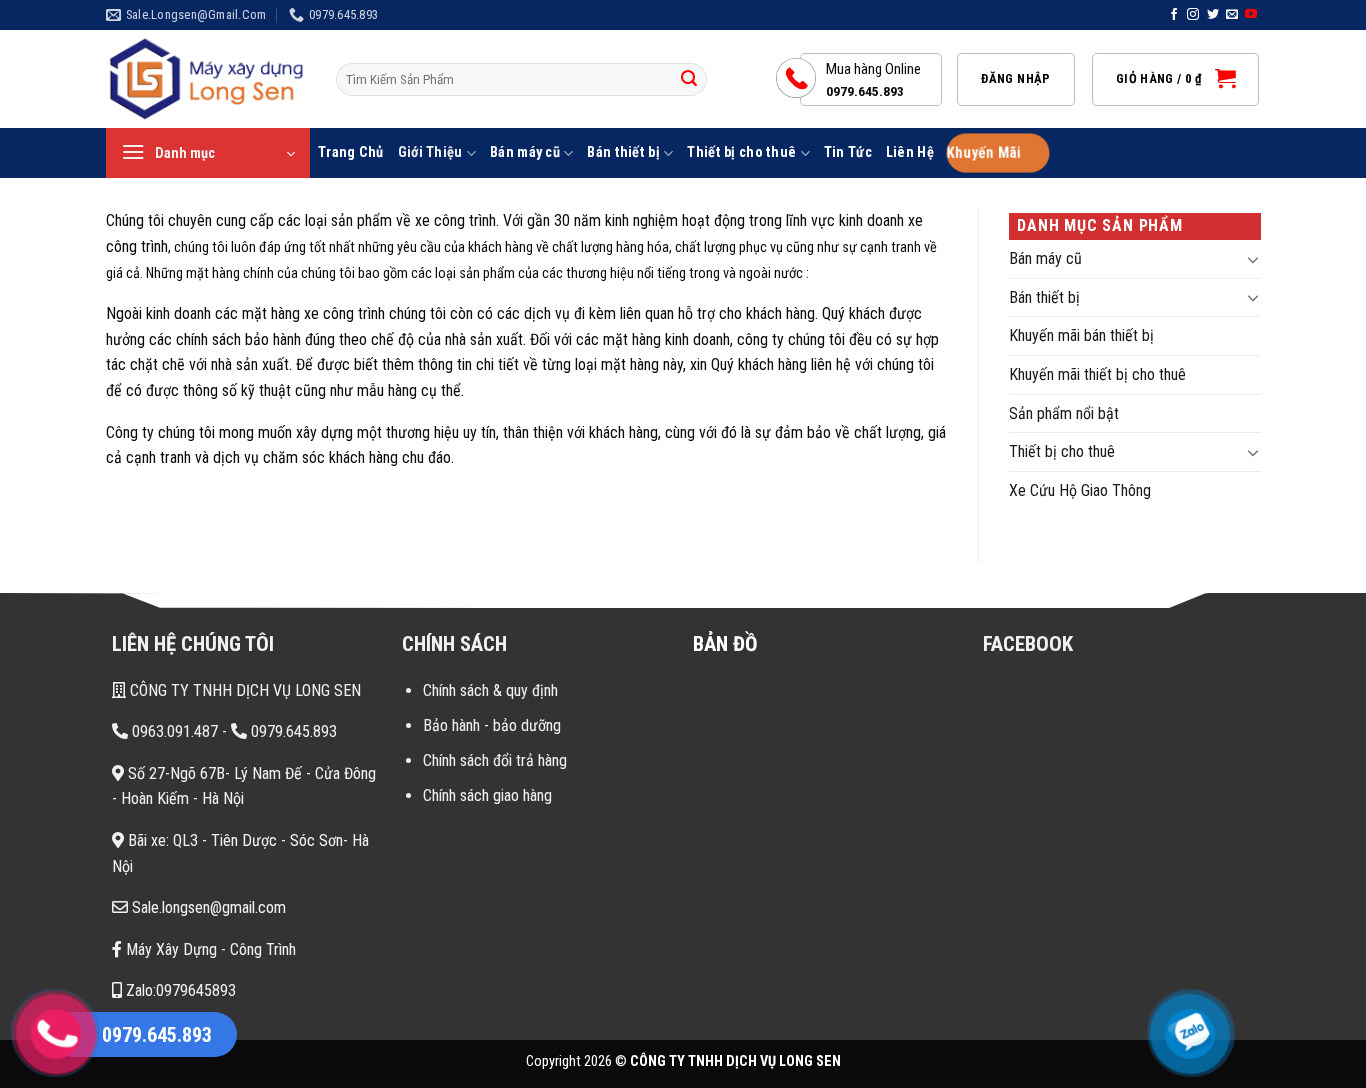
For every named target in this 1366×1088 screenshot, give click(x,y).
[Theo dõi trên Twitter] (1213, 15)
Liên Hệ (910, 152)
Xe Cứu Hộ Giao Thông (1080, 490)
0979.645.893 (292, 731)
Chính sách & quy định (490, 690)
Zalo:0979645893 (179, 990)
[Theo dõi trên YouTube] (1251, 15)
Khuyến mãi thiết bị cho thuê (1097, 374)
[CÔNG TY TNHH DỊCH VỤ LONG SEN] (206, 79)
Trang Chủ (351, 152)
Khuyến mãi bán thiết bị (1081, 335)
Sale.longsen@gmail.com (207, 907)
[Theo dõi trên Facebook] (1174, 15)
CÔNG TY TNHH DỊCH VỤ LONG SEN (243, 690)
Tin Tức (848, 152)
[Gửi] (689, 80)
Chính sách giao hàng (487, 795)
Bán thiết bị (623, 152)
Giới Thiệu (430, 152)
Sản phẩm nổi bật (1064, 413)
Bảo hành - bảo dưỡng (492, 725)
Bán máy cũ (525, 152)
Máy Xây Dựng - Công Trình (209, 949)
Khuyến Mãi (982, 154)
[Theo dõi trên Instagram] (1193, 15)
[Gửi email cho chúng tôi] (1232, 15)
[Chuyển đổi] (1253, 259)
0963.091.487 (173, 731)
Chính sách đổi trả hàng (495, 760)
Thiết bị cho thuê (741, 152)
